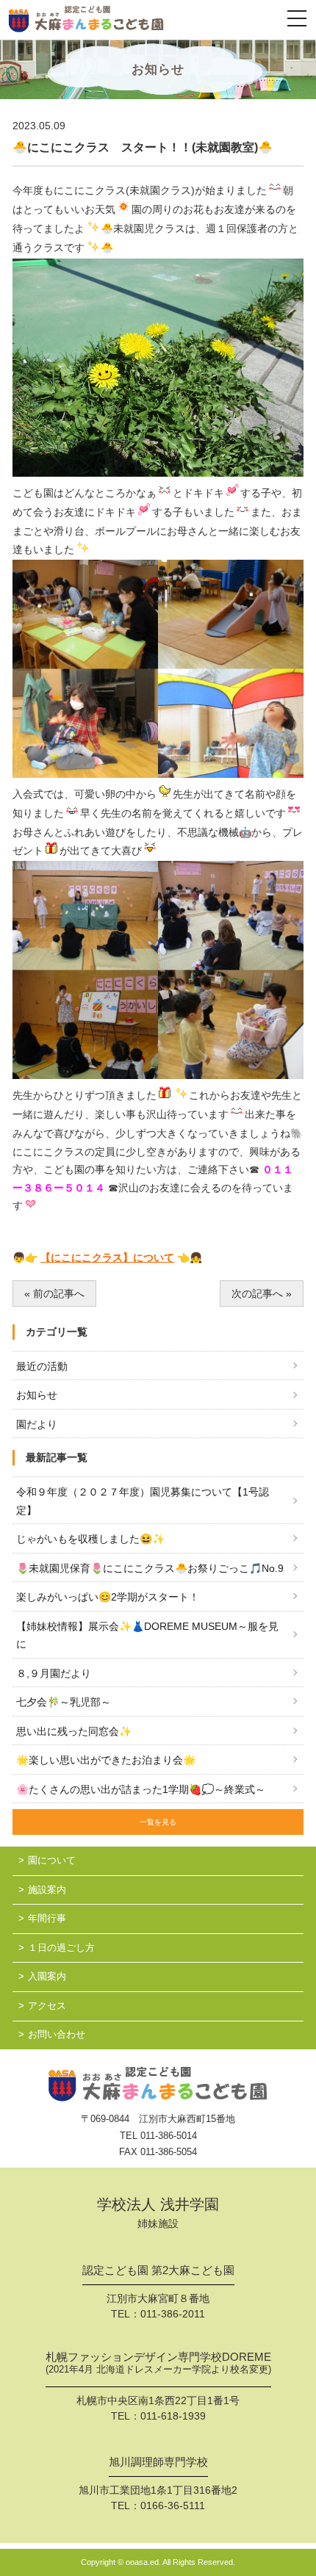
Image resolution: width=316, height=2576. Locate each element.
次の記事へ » (262, 1294)
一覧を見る (158, 1822)
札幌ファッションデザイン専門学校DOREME (158, 2363)
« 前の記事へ (54, 1294)
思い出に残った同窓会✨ (74, 1731)
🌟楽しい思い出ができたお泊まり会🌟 (106, 1760)
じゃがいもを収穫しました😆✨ (90, 1539)
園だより (37, 1424)
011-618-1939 (173, 2416)
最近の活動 (42, 1366)
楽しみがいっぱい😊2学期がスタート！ (108, 1597)
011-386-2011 (173, 2314)
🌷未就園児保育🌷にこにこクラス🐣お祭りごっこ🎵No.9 (150, 1568)
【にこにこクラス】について (107, 1258)
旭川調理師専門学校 (158, 2462)
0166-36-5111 (173, 2505)
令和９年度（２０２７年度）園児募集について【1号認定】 (143, 1501)
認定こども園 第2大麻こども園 (158, 2270)
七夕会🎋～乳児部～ (64, 1702)
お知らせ (37, 1395)
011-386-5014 (169, 2136)
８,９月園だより (54, 1673)
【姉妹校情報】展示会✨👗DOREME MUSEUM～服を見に (147, 1635)
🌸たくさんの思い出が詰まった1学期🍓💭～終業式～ (141, 1789)
